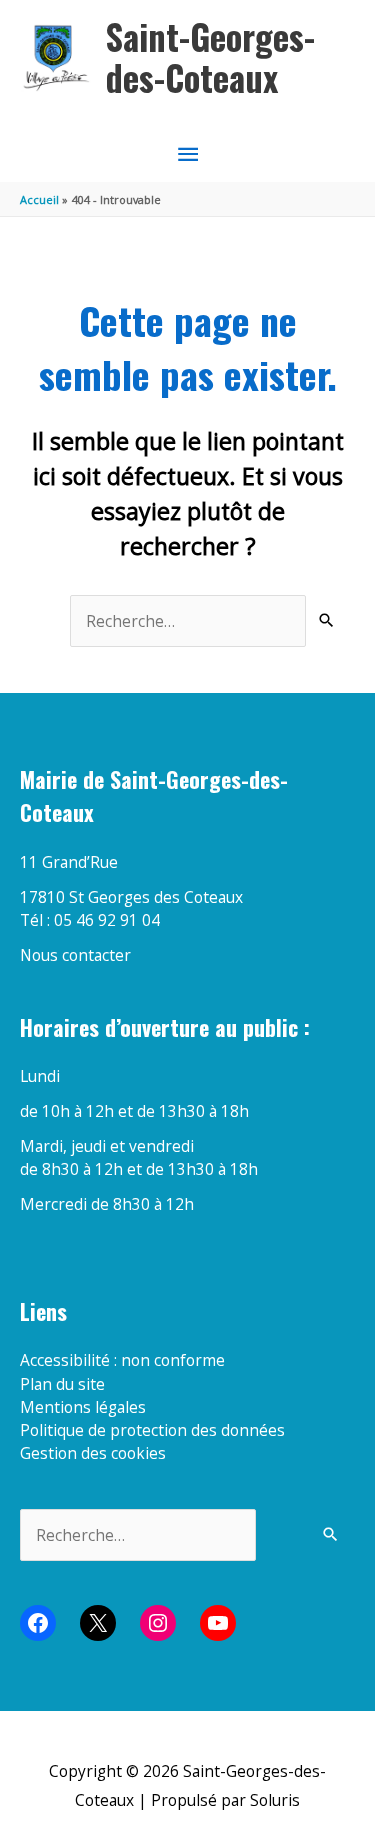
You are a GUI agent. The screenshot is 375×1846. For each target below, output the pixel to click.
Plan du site (62, 1384)
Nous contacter (75, 955)
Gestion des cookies (93, 1453)
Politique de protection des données (152, 1430)
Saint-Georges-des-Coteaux (210, 57)
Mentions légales (83, 1407)
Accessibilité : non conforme (122, 1360)
